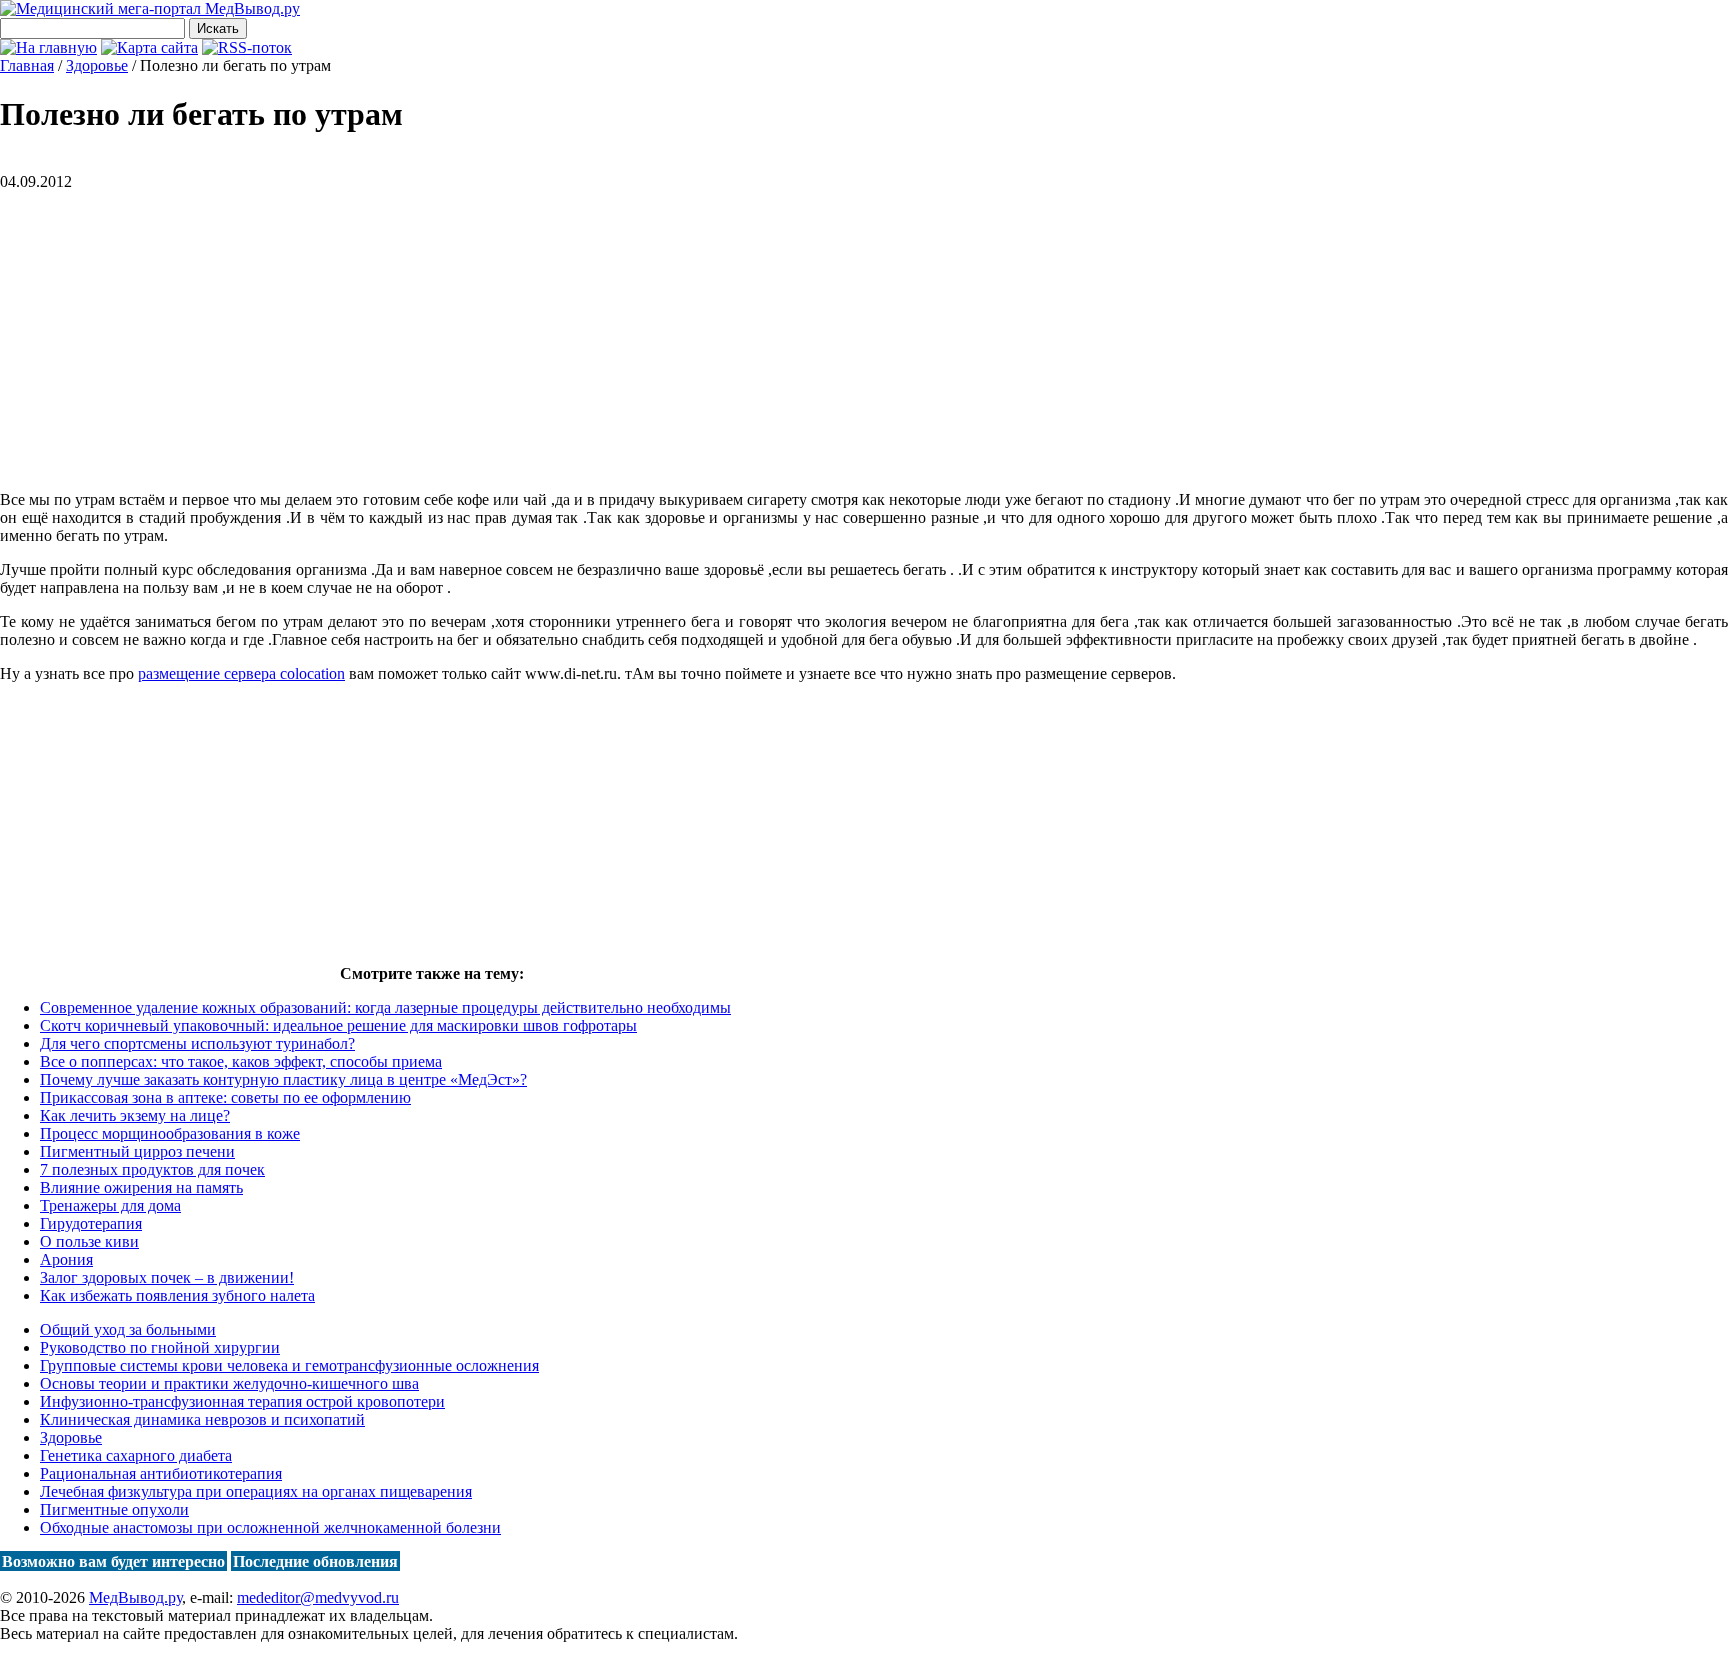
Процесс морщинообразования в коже (170, 1133)
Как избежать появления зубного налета (177, 1295)
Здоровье (71, 1437)
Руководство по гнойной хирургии (160, 1347)
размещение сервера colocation (241, 673)
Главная (27, 65)
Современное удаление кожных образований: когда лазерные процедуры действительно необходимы (385, 1007)
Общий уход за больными (128, 1329)
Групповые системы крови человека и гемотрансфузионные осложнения (289, 1365)
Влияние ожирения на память (141, 1187)
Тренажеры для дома (110, 1205)
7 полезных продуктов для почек (152, 1169)
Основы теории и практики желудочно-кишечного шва (229, 1383)
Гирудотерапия (91, 1223)
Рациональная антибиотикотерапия (161, 1473)
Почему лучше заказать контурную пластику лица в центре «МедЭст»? (283, 1079)
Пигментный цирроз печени (137, 1151)
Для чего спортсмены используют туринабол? (197, 1043)
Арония (66, 1259)
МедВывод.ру (135, 1597)
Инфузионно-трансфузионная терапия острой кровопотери (242, 1401)
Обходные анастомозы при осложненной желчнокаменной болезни (270, 1527)
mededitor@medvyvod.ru (318, 1597)
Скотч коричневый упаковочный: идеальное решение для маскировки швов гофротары (338, 1025)
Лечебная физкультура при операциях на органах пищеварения (256, 1491)
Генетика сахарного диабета (136, 1455)
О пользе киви (89, 1241)
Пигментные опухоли (114, 1509)
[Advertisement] (168, 331)
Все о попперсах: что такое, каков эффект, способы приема (241, 1061)
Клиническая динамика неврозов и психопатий (202, 1419)
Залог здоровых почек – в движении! (167, 1277)
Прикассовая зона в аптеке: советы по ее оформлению (225, 1097)
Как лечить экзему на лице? (135, 1115)
